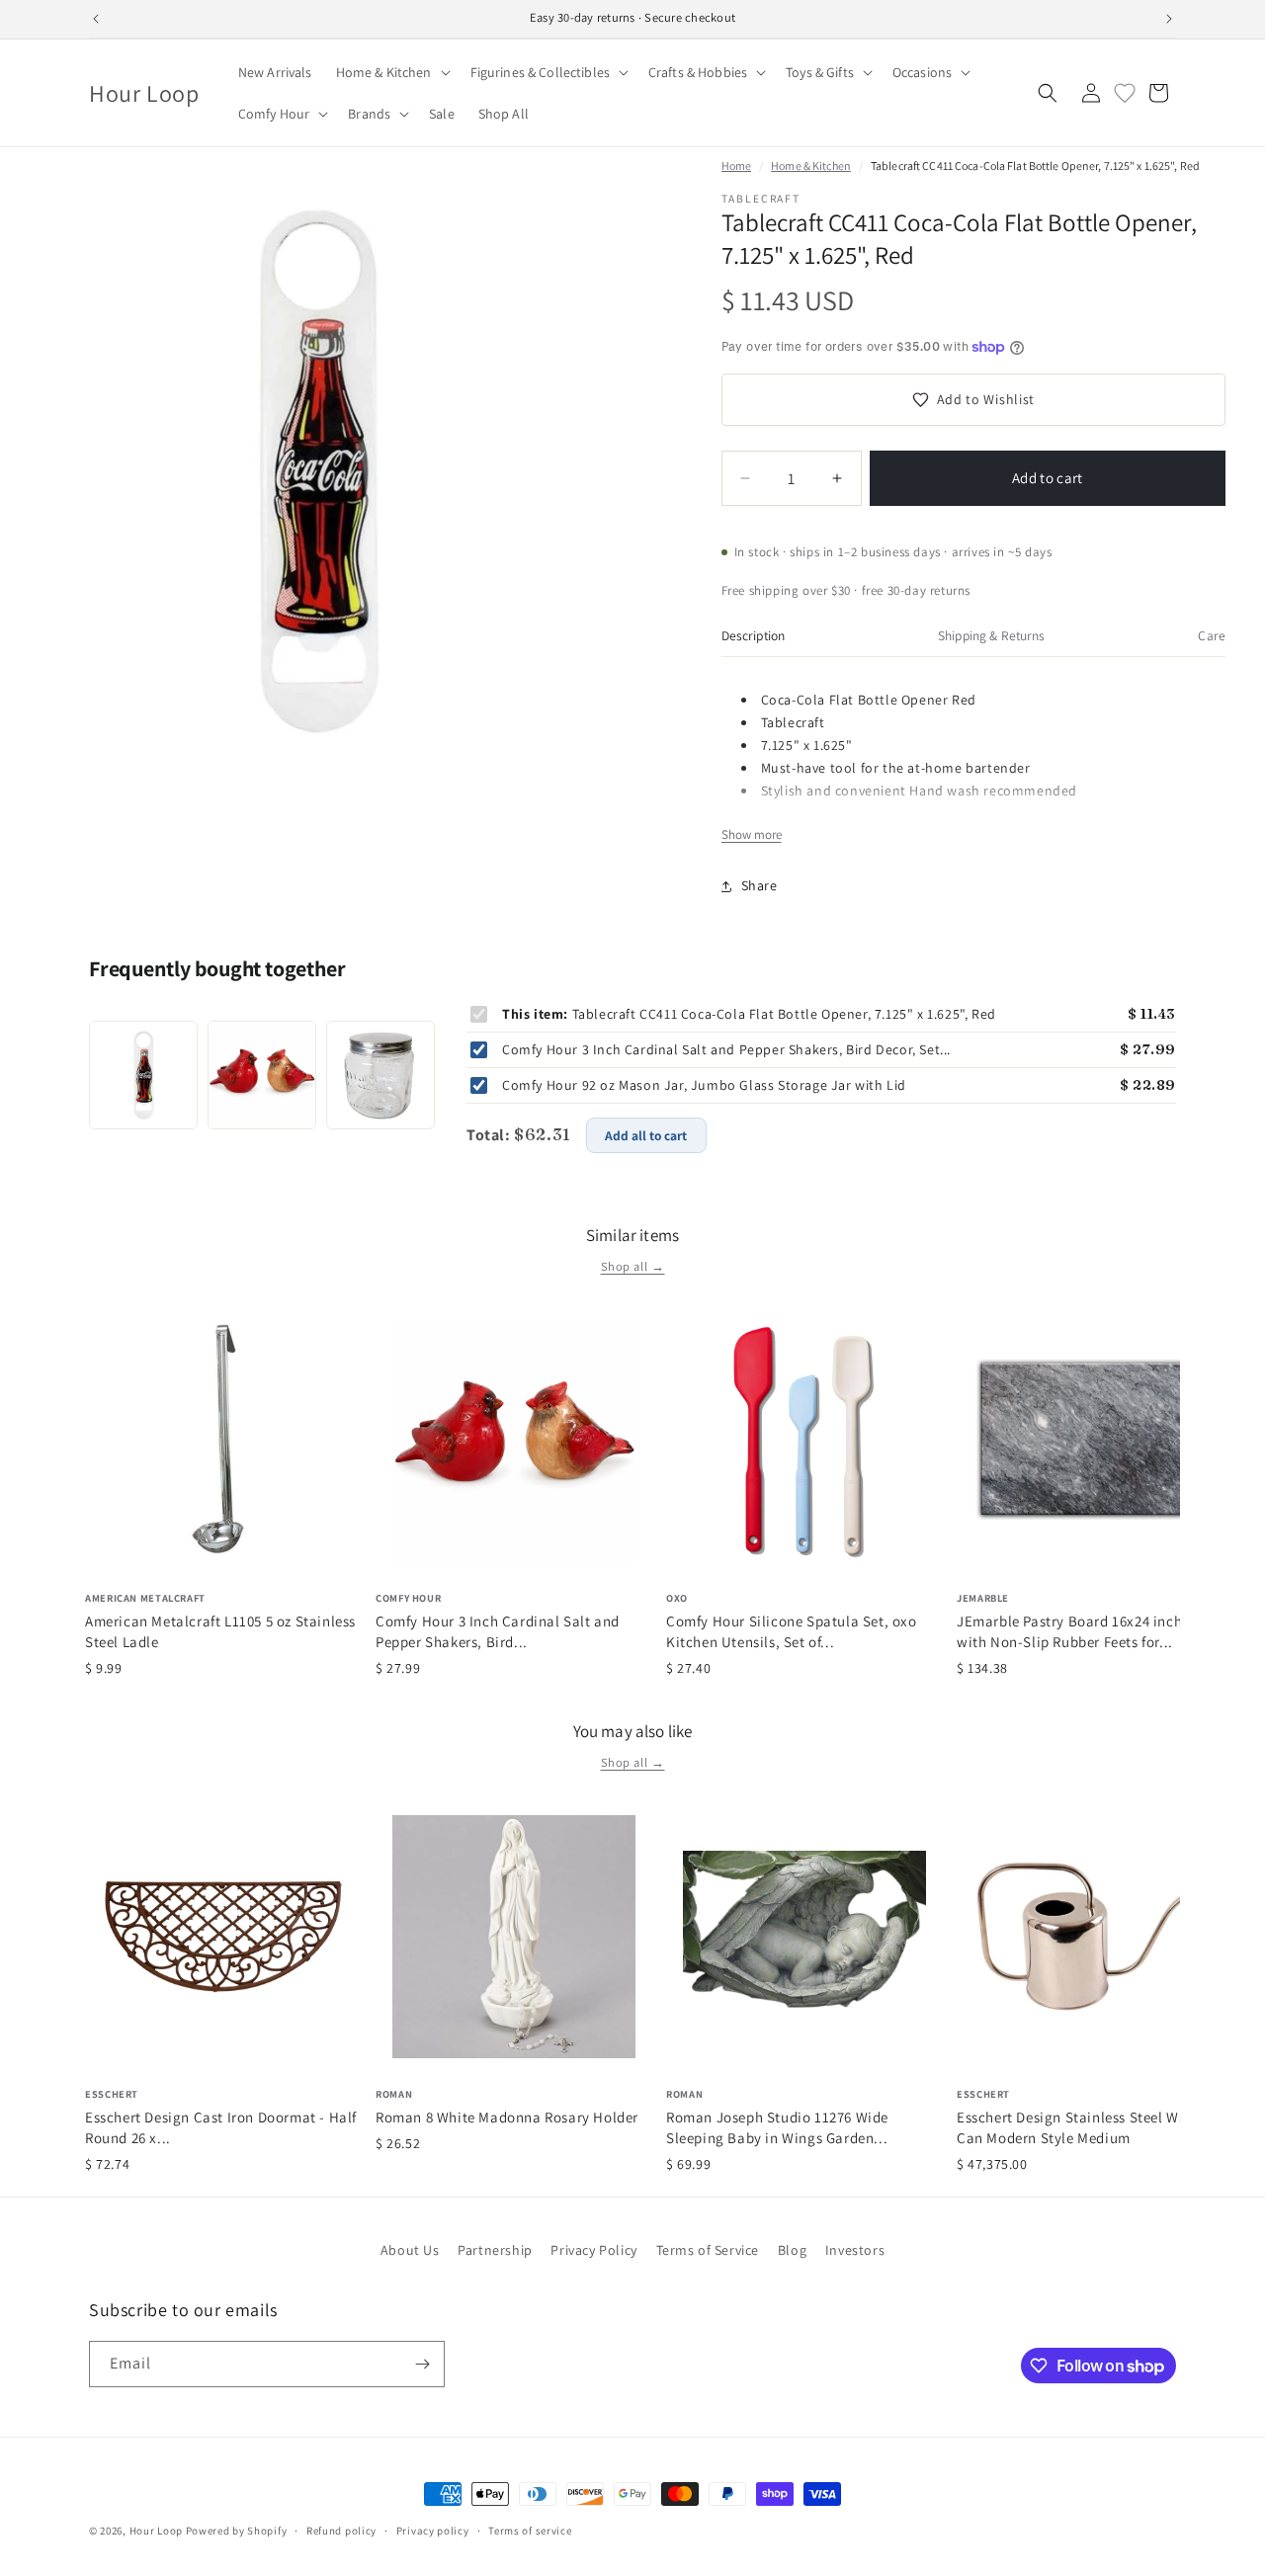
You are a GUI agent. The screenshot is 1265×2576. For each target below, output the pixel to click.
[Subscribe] (422, 2364)
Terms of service (530, 2531)
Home (736, 166)
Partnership (495, 2250)
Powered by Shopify (237, 2531)
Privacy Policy (593, 2250)
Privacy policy (433, 2531)
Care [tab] (1212, 635)
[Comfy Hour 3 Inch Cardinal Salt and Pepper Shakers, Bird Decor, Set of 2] (262, 1075)
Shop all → (633, 1266)
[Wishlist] (1125, 93)
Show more (752, 834)
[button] (391, 72)
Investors (855, 2250)
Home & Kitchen (811, 166)
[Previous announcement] (96, 19)
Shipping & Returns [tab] (991, 635)
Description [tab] (754, 635)
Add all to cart (646, 1135)
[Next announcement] (1169, 19)
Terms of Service (708, 2250)
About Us (410, 2250)
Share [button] (759, 885)
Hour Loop (156, 2531)
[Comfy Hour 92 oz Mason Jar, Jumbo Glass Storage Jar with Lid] (380, 1075)
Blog (792, 2250)
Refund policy (341, 2531)
